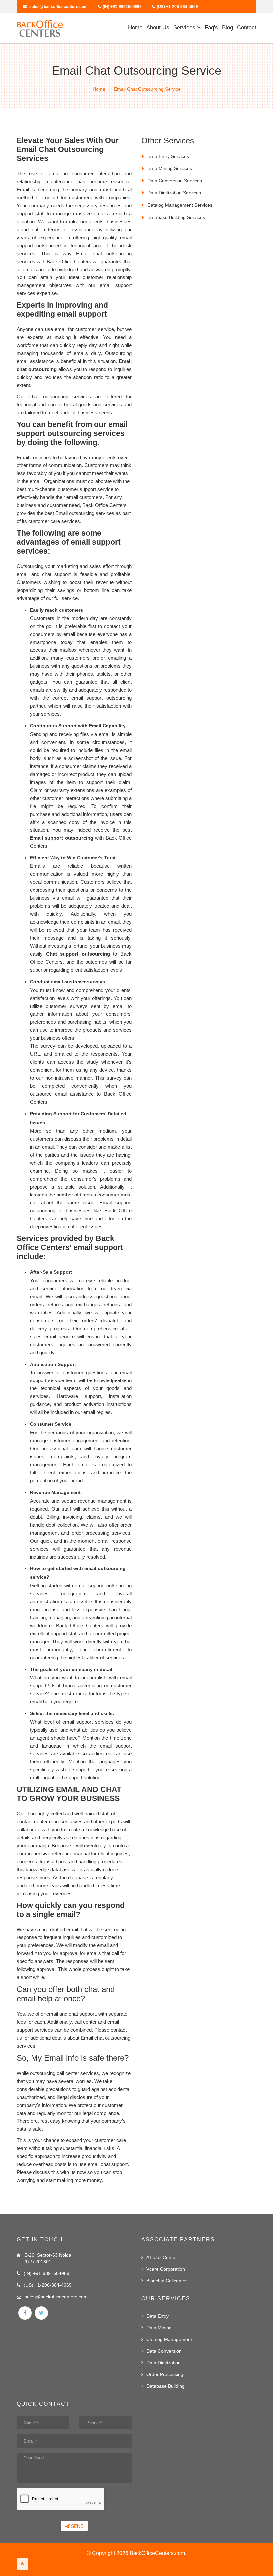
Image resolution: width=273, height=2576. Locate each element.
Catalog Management (169, 2339)
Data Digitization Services (174, 193)
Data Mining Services (170, 168)
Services (185, 27)
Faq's (211, 27)
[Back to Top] (23, 2564)
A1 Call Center (162, 2257)
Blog (228, 27)
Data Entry (158, 2316)
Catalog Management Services (180, 205)
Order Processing (165, 2374)
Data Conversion (164, 2351)
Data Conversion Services (175, 181)
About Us (158, 27)
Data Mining (159, 2328)
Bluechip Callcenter (167, 2281)
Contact (247, 27)
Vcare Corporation (166, 2269)
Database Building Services (176, 217)
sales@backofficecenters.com (58, 7)
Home (135, 27)
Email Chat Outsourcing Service (147, 89)
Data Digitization (164, 2363)
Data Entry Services (168, 156)
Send (77, 2526)
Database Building (166, 2386)
